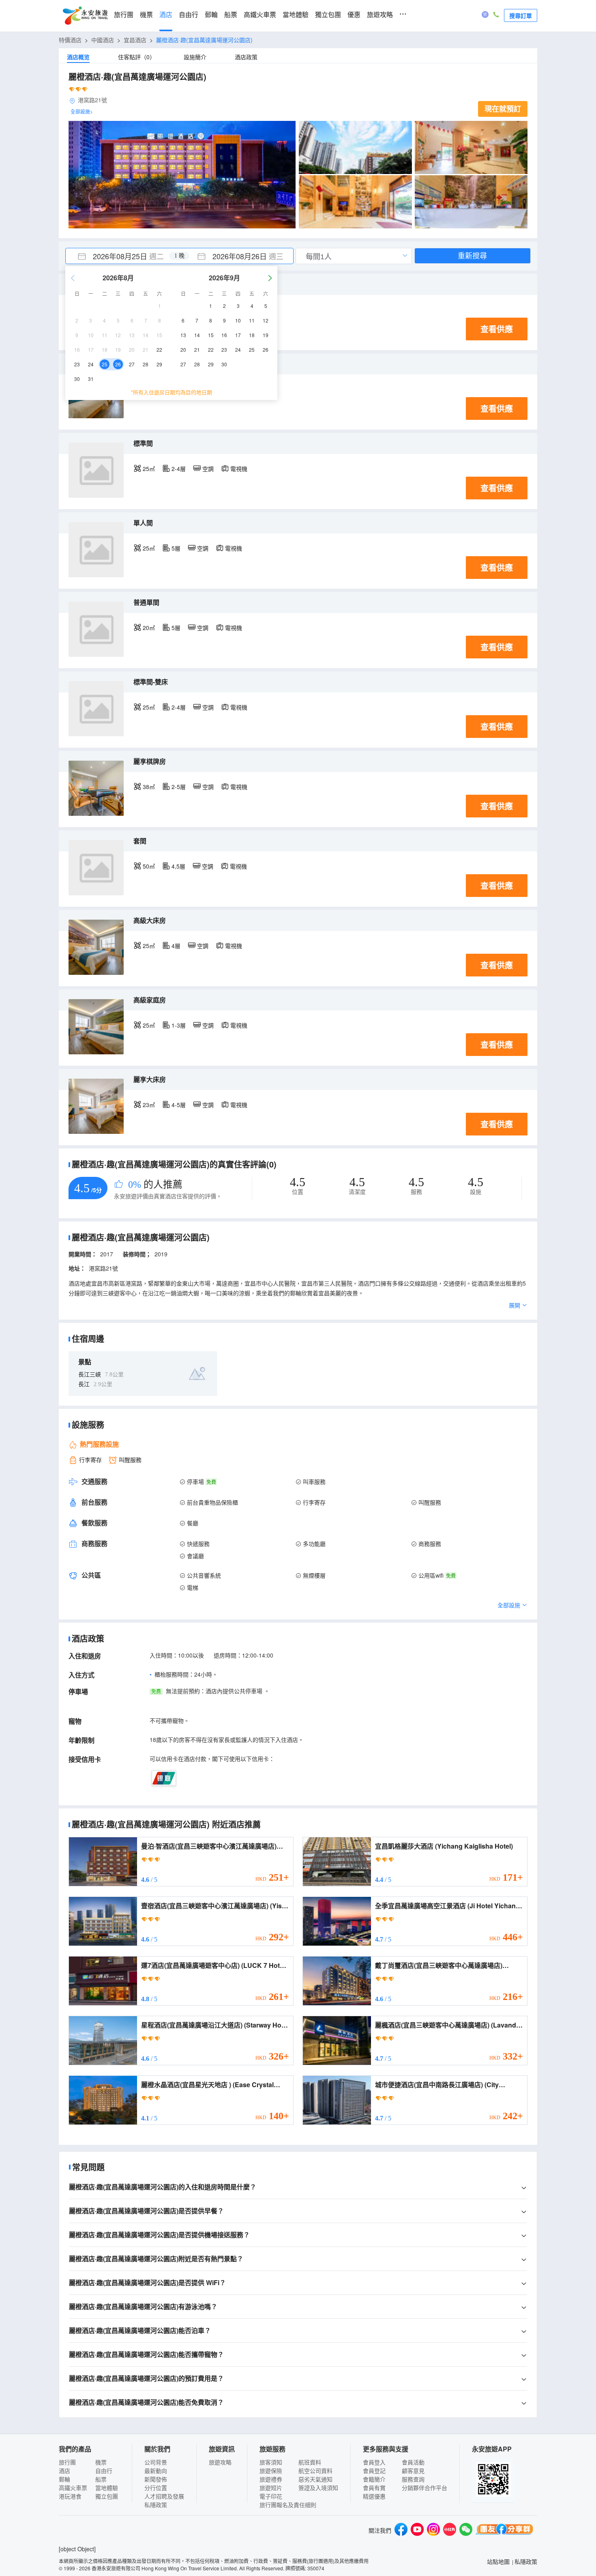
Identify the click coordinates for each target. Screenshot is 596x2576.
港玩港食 (70, 2496)
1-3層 (179, 1025)
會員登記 (374, 2471)
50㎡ (149, 866)
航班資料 (310, 2462)
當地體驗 (296, 15)
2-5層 (179, 787)
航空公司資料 (315, 2471)
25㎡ (149, 469)
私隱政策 (156, 2505)
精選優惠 (374, 2496)
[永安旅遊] (85, 16)
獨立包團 (328, 15)
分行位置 (156, 2488)
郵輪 (211, 15)
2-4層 (179, 469)
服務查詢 (413, 2479)
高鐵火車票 (260, 15)
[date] (122, 256)
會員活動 (413, 2462)
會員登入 (374, 2462)
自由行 (189, 15)
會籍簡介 (374, 2479)
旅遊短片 (271, 2488)
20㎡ (149, 628)
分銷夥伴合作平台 (424, 2488)
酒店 (166, 15)
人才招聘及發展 (164, 2496)
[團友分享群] (505, 2530)
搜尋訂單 (521, 15)
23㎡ (149, 1105)
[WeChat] (466, 2530)
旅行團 (124, 15)
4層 (176, 946)
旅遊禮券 (271, 2479)
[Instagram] (433, 2530)
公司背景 (156, 2462)
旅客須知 (271, 2462)
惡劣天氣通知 (315, 2479)
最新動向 (156, 2471)
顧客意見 (413, 2471)
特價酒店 (70, 40)
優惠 (354, 15)
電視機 (239, 469)
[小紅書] (450, 2530)
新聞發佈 (156, 2479)
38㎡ (149, 787)
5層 (176, 548)
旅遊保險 (271, 2471)
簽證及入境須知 (318, 2488)
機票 (146, 15)
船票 (231, 15)
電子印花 (271, 2496)
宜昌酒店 (135, 40)
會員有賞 (374, 2488)
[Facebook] (401, 2530)
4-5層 (179, 1105)
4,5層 (178, 866)
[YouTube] (417, 2530)
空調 (208, 469)
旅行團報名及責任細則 (288, 2505)
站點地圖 (498, 2561)
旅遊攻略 (380, 15)
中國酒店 (103, 40)
